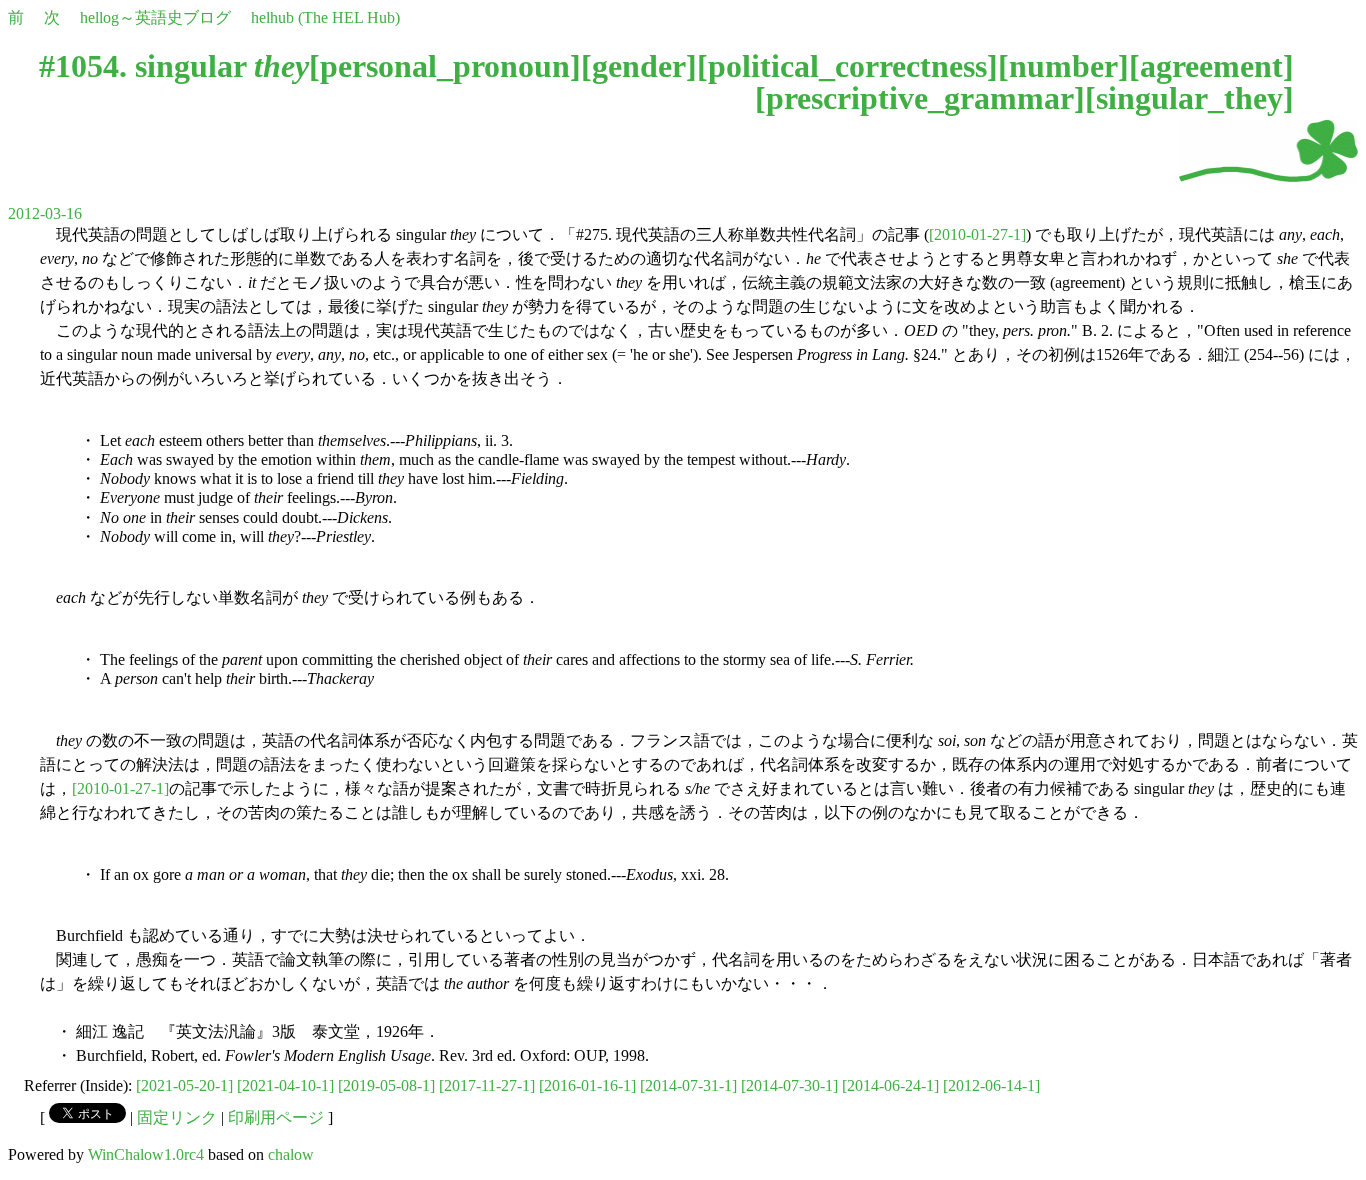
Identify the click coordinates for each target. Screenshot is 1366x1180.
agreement (1211, 66)
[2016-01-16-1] (587, 1085)
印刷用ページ (276, 1117)
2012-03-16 (45, 213)
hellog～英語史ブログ (155, 17)
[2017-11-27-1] (487, 1085)
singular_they (1189, 98)
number (1063, 66)
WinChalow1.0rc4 (146, 1154)
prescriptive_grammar (920, 98)
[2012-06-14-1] (991, 1085)
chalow (291, 1154)
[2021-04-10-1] (285, 1085)
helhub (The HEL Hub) (325, 17)
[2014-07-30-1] (789, 1085)
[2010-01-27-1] (977, 234)
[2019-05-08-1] (386, 1085)
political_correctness (847, 66)
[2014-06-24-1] (890, 1085)
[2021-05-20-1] (184, 1085)
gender (639, 66)
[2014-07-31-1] (688, 1085)
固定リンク (177, 1117)
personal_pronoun (445, 66)
